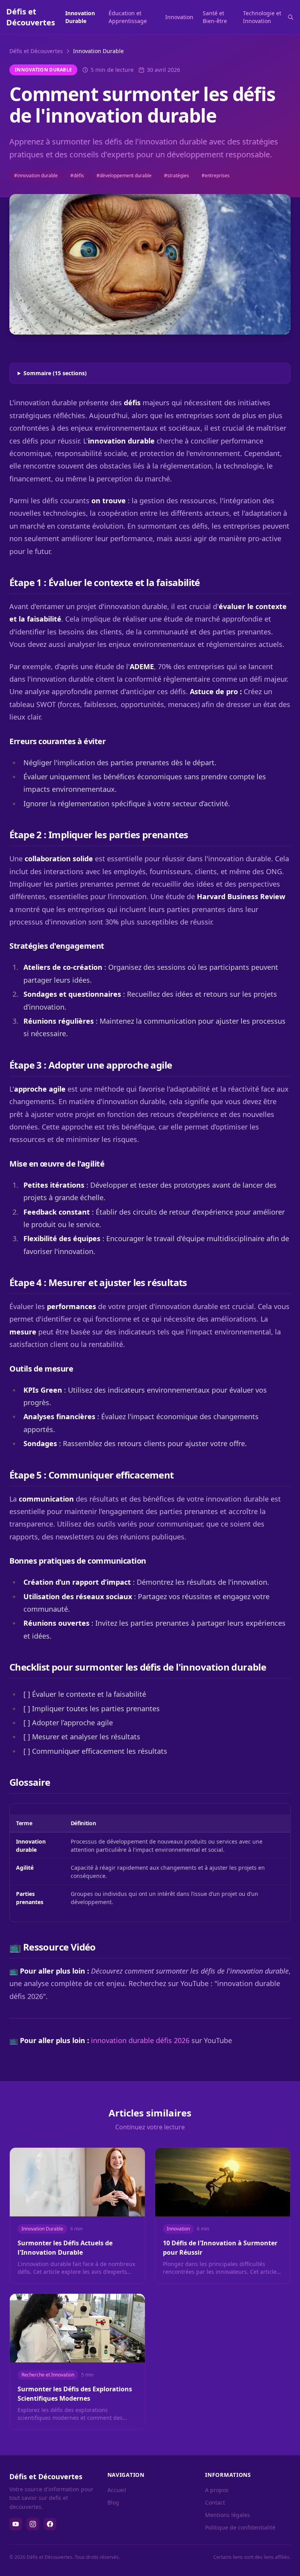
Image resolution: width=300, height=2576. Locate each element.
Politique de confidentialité (240, 2527)
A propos (217, 2490)
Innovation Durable (80, 17)
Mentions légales (228, 2515)
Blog (113, 2502)
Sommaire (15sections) (55, 373)
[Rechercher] (291, 17)
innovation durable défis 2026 (140, 2040)
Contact (215, 2502)
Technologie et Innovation (262, 17)
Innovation (179, 17)
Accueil (117, 2490)
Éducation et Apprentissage (128, 17)
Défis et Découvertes (36, 51)
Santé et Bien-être (215, 17)
